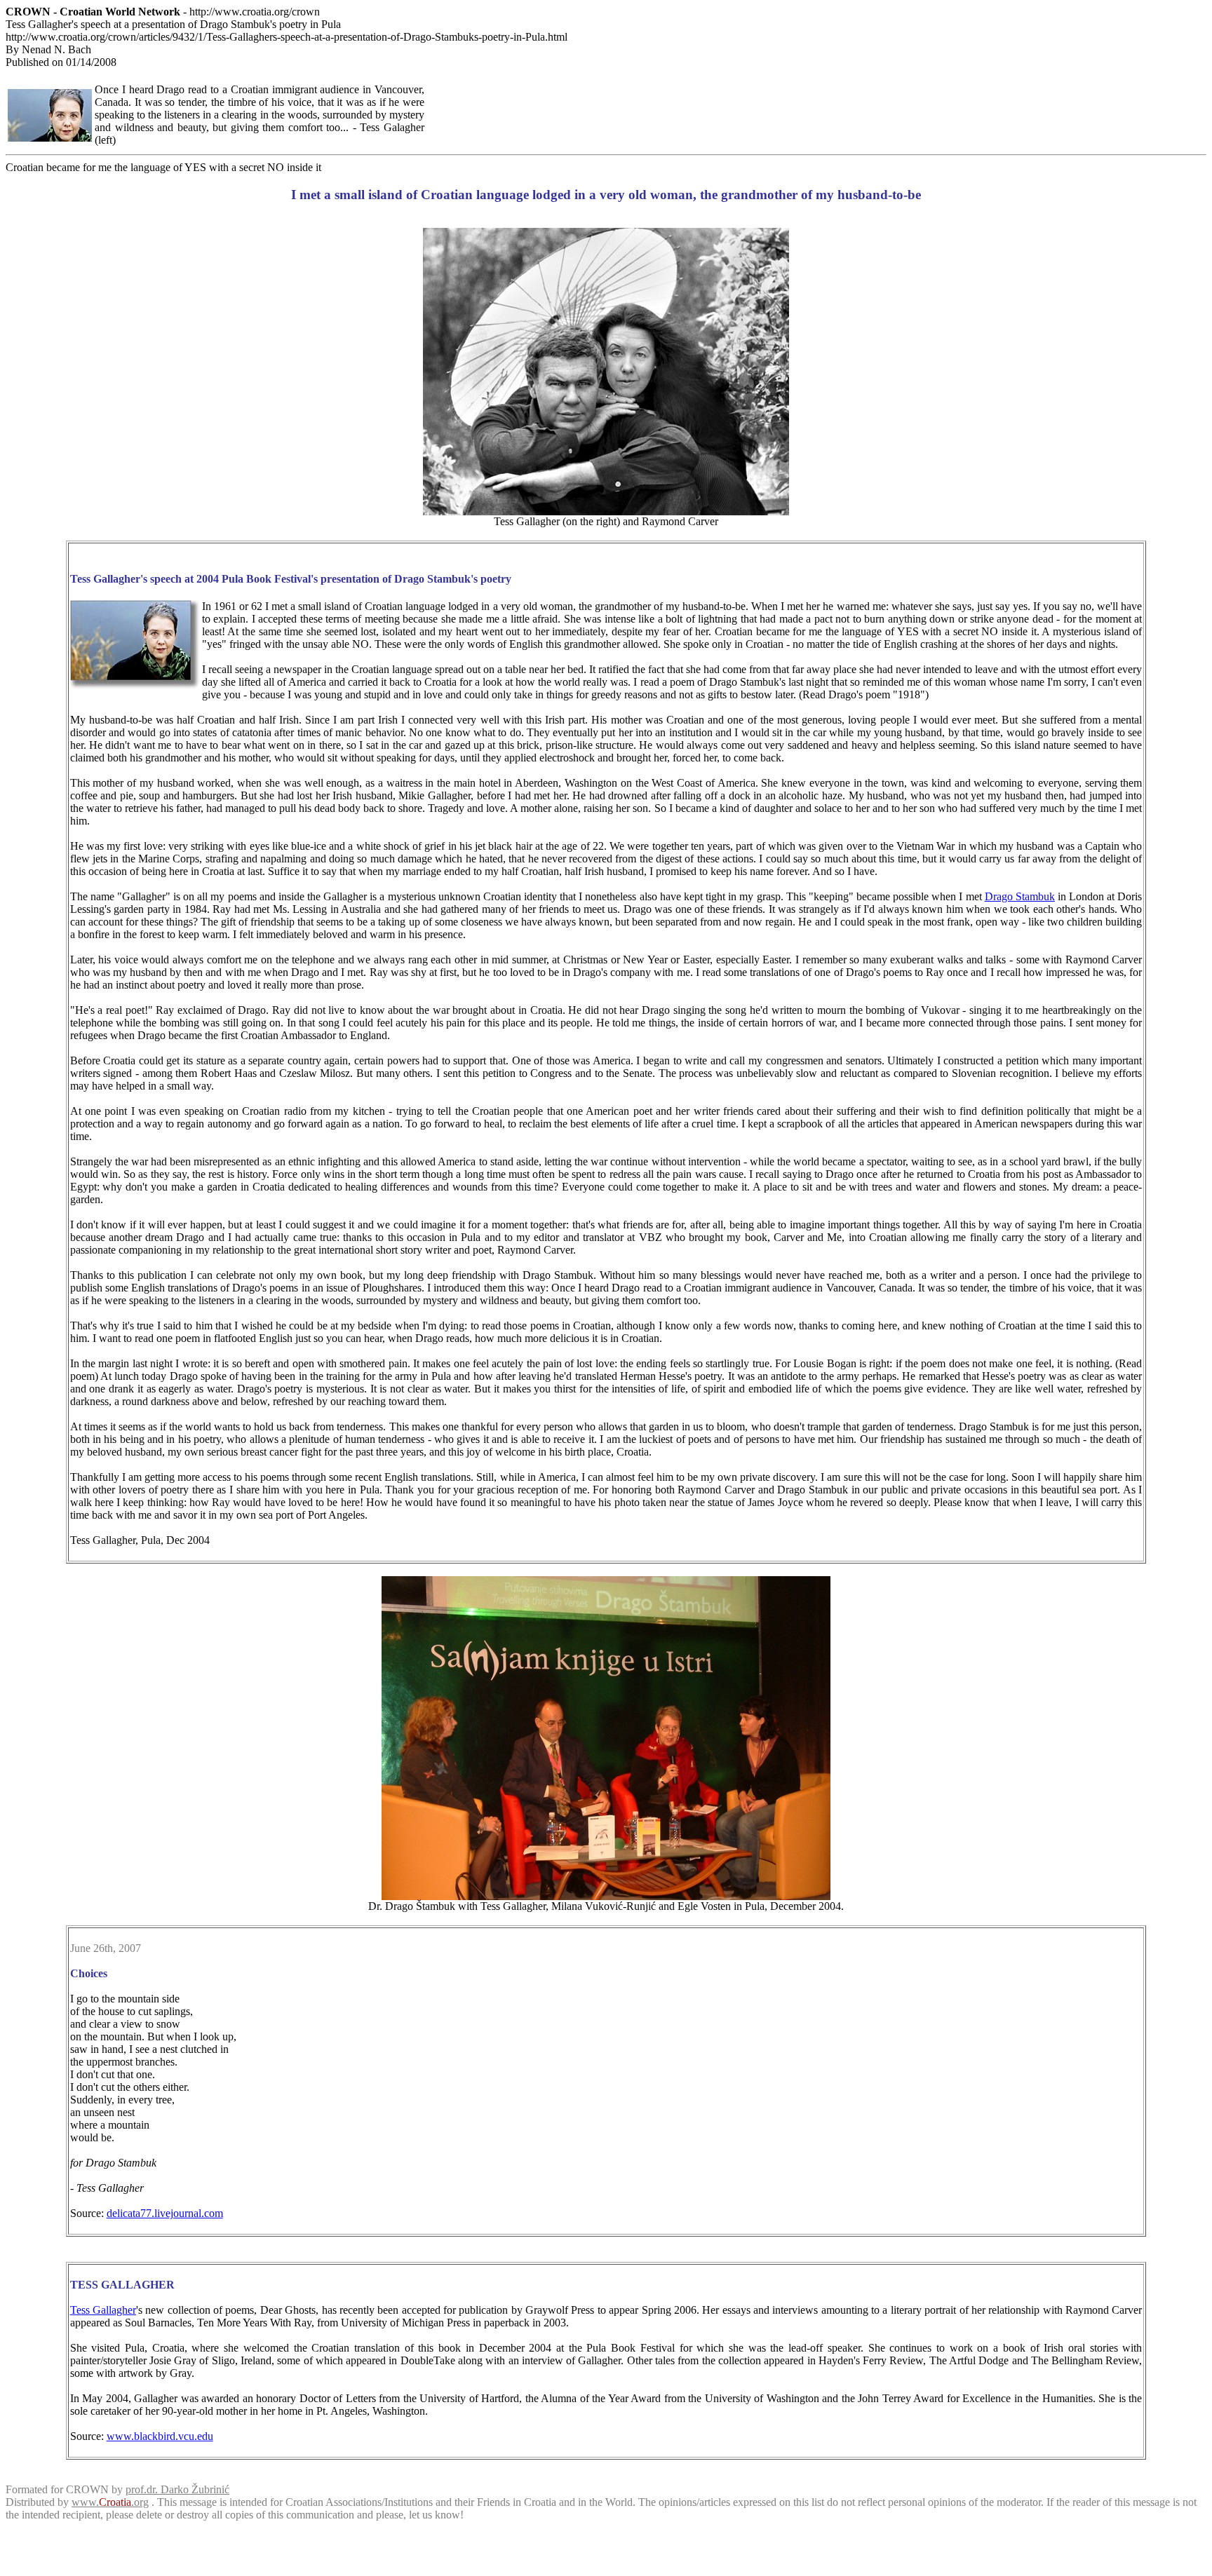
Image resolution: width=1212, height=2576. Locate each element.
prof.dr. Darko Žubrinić (177, 2489)
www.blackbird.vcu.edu (160, 2436)
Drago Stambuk (1020, 896)
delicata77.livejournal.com (165, 2213)
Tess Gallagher (103, 2310)
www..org (110, 2502)
